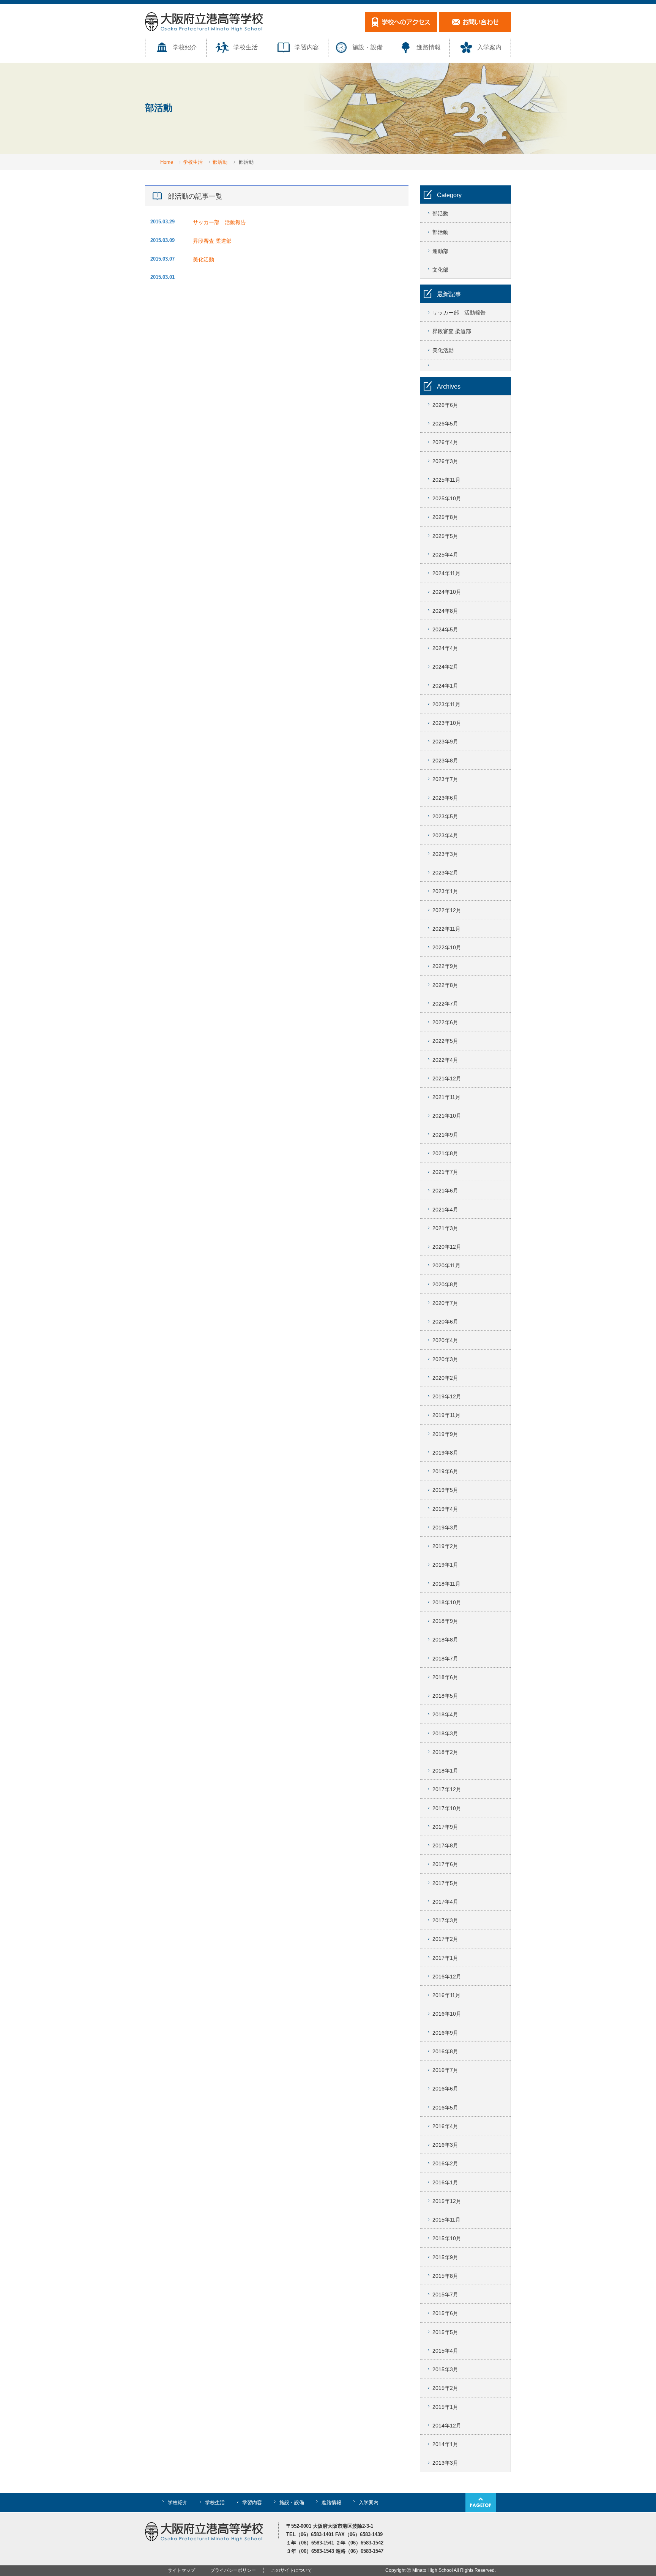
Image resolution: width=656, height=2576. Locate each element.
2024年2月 (445, 667)
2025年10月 (447, 498)
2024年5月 (445, 629)
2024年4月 (445, 648)
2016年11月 (446, 1995)
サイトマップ (181, 2570)
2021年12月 (447, 1078)
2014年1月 (445, 2444)
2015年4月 (445, 2351)
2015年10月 (447, 2238)
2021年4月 (445, 1210)
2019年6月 (445, 1471)
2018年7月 (445, 1659)
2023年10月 (447, 723)
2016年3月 (445, 2145)
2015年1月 (445, 2407)
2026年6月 (445, 405)
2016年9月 (445, 2033)
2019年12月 (447, 1396)
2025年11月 (446, 480)
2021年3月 (445, 1228)
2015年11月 (446, 2220)
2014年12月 (447, 2426)
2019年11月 (446, 1415)
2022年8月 (445, 985)
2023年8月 (445, 761)
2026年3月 (445, 461)
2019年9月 (445, 1434)
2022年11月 (446, 929)
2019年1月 (445, 1565)
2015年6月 (445, 2313)
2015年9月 (445, 2257)
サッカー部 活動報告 (222, 222)
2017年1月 (445, 1958)
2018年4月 (445, 1714)
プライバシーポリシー (233, 2570)
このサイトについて (292, 2570)
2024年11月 (446, 573)
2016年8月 (445, 2051)
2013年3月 (445, 2463)
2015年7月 (445, 2295)
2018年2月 (445, 1752)
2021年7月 (445, 1172)
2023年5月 (445, 816)
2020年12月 (447, 1247)
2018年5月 (445, 1696)
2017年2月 (445, 1939)
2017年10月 (447, 1808)
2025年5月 (445, 536)
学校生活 (246, 47)
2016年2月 (445, 2163)
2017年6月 (445, 1864)
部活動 (220, 162)
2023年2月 (445, 873)
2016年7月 (445, 2070)
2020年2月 (445, 1378)
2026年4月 (445, 442)
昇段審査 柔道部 (212, 241)
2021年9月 (445, 1135)
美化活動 (203, 259)
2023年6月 (445, 798)
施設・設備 (367, 47)
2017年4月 (445, 1902)
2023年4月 (445, 835)
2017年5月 (445, 1883)
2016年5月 (445, 2108)
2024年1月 (445, 686)
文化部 (440, 270)
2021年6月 (445, 1191)
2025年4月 (445, 555)
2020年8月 (445, 1284)
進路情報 (429, 47)
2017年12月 (447, 1789)
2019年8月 (445, 1453)
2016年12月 (447, 1977)
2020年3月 (445, 1359)
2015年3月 (445, 2369)
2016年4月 (445, 2126)
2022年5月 (445, 1041)
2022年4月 (445, 1060)
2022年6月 (445, 1022)
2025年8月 (445, 517)
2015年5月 (445, 2332)
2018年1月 (445, 1771)
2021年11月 (446, 1097)
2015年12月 (447, 2201)
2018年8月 (445, 1640)
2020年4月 (445, 1340)
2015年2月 (445, 2388)
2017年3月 (445, 1920)
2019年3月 (445, 1528)
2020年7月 (445, 1303)
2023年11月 (446, 704)
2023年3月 (445, 854)
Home (167, 162)
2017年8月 (445, 1845)
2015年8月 (445, 2276)
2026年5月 (445, 424)
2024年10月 (447, 592)
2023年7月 (445, 779)
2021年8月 (445, 1153)
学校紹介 (185, 47)
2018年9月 (445, 1621)
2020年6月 (445, 1322)
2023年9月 (445, 742)
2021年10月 (447, 1116)
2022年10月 (447, 947)
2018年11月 (446, 1584)
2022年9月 (445, 966)
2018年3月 (445, 1733)
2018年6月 (445, 1677)
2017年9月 (445, 1827)
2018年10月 (447, 1602)
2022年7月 (445, 1004)
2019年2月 (445, 1546)
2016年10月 (447, 2014)
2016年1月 (445, 2182)
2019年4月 (445, 1509)
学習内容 (307, 47)
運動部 (440, 251)
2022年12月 (447, 910)
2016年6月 (445, 2089)
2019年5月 (445, 1490)
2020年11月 (446, 1265)
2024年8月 (445, 611)
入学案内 (489, 47)
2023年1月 (445, 891)
